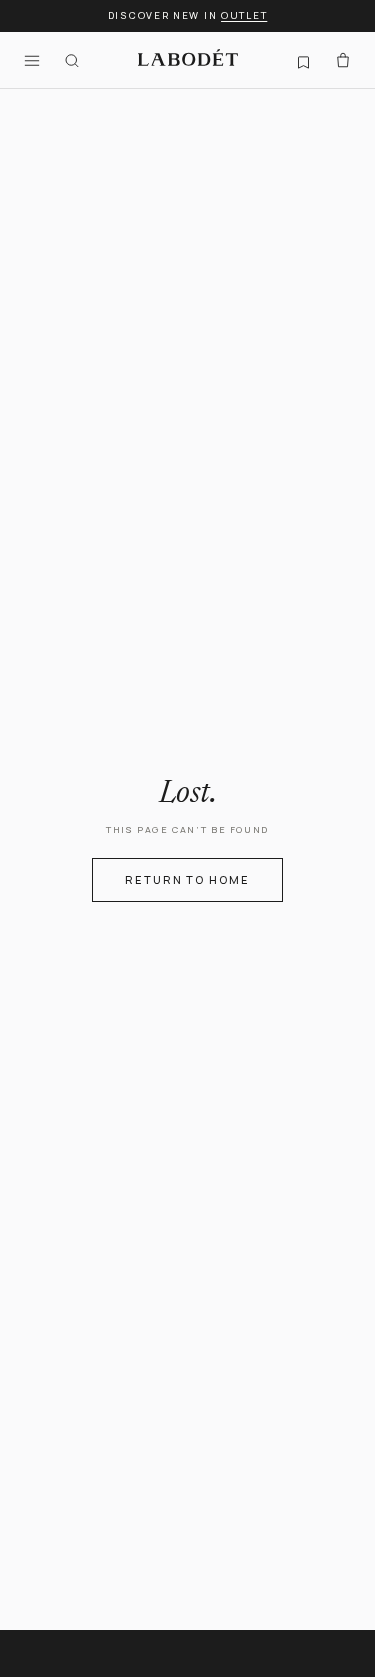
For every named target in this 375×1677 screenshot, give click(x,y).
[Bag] (343, 60)
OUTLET (244, 15)
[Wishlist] (303, 60)
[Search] (72, 60)
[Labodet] (188, 60)
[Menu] (32, 60)
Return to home (188, 879)
